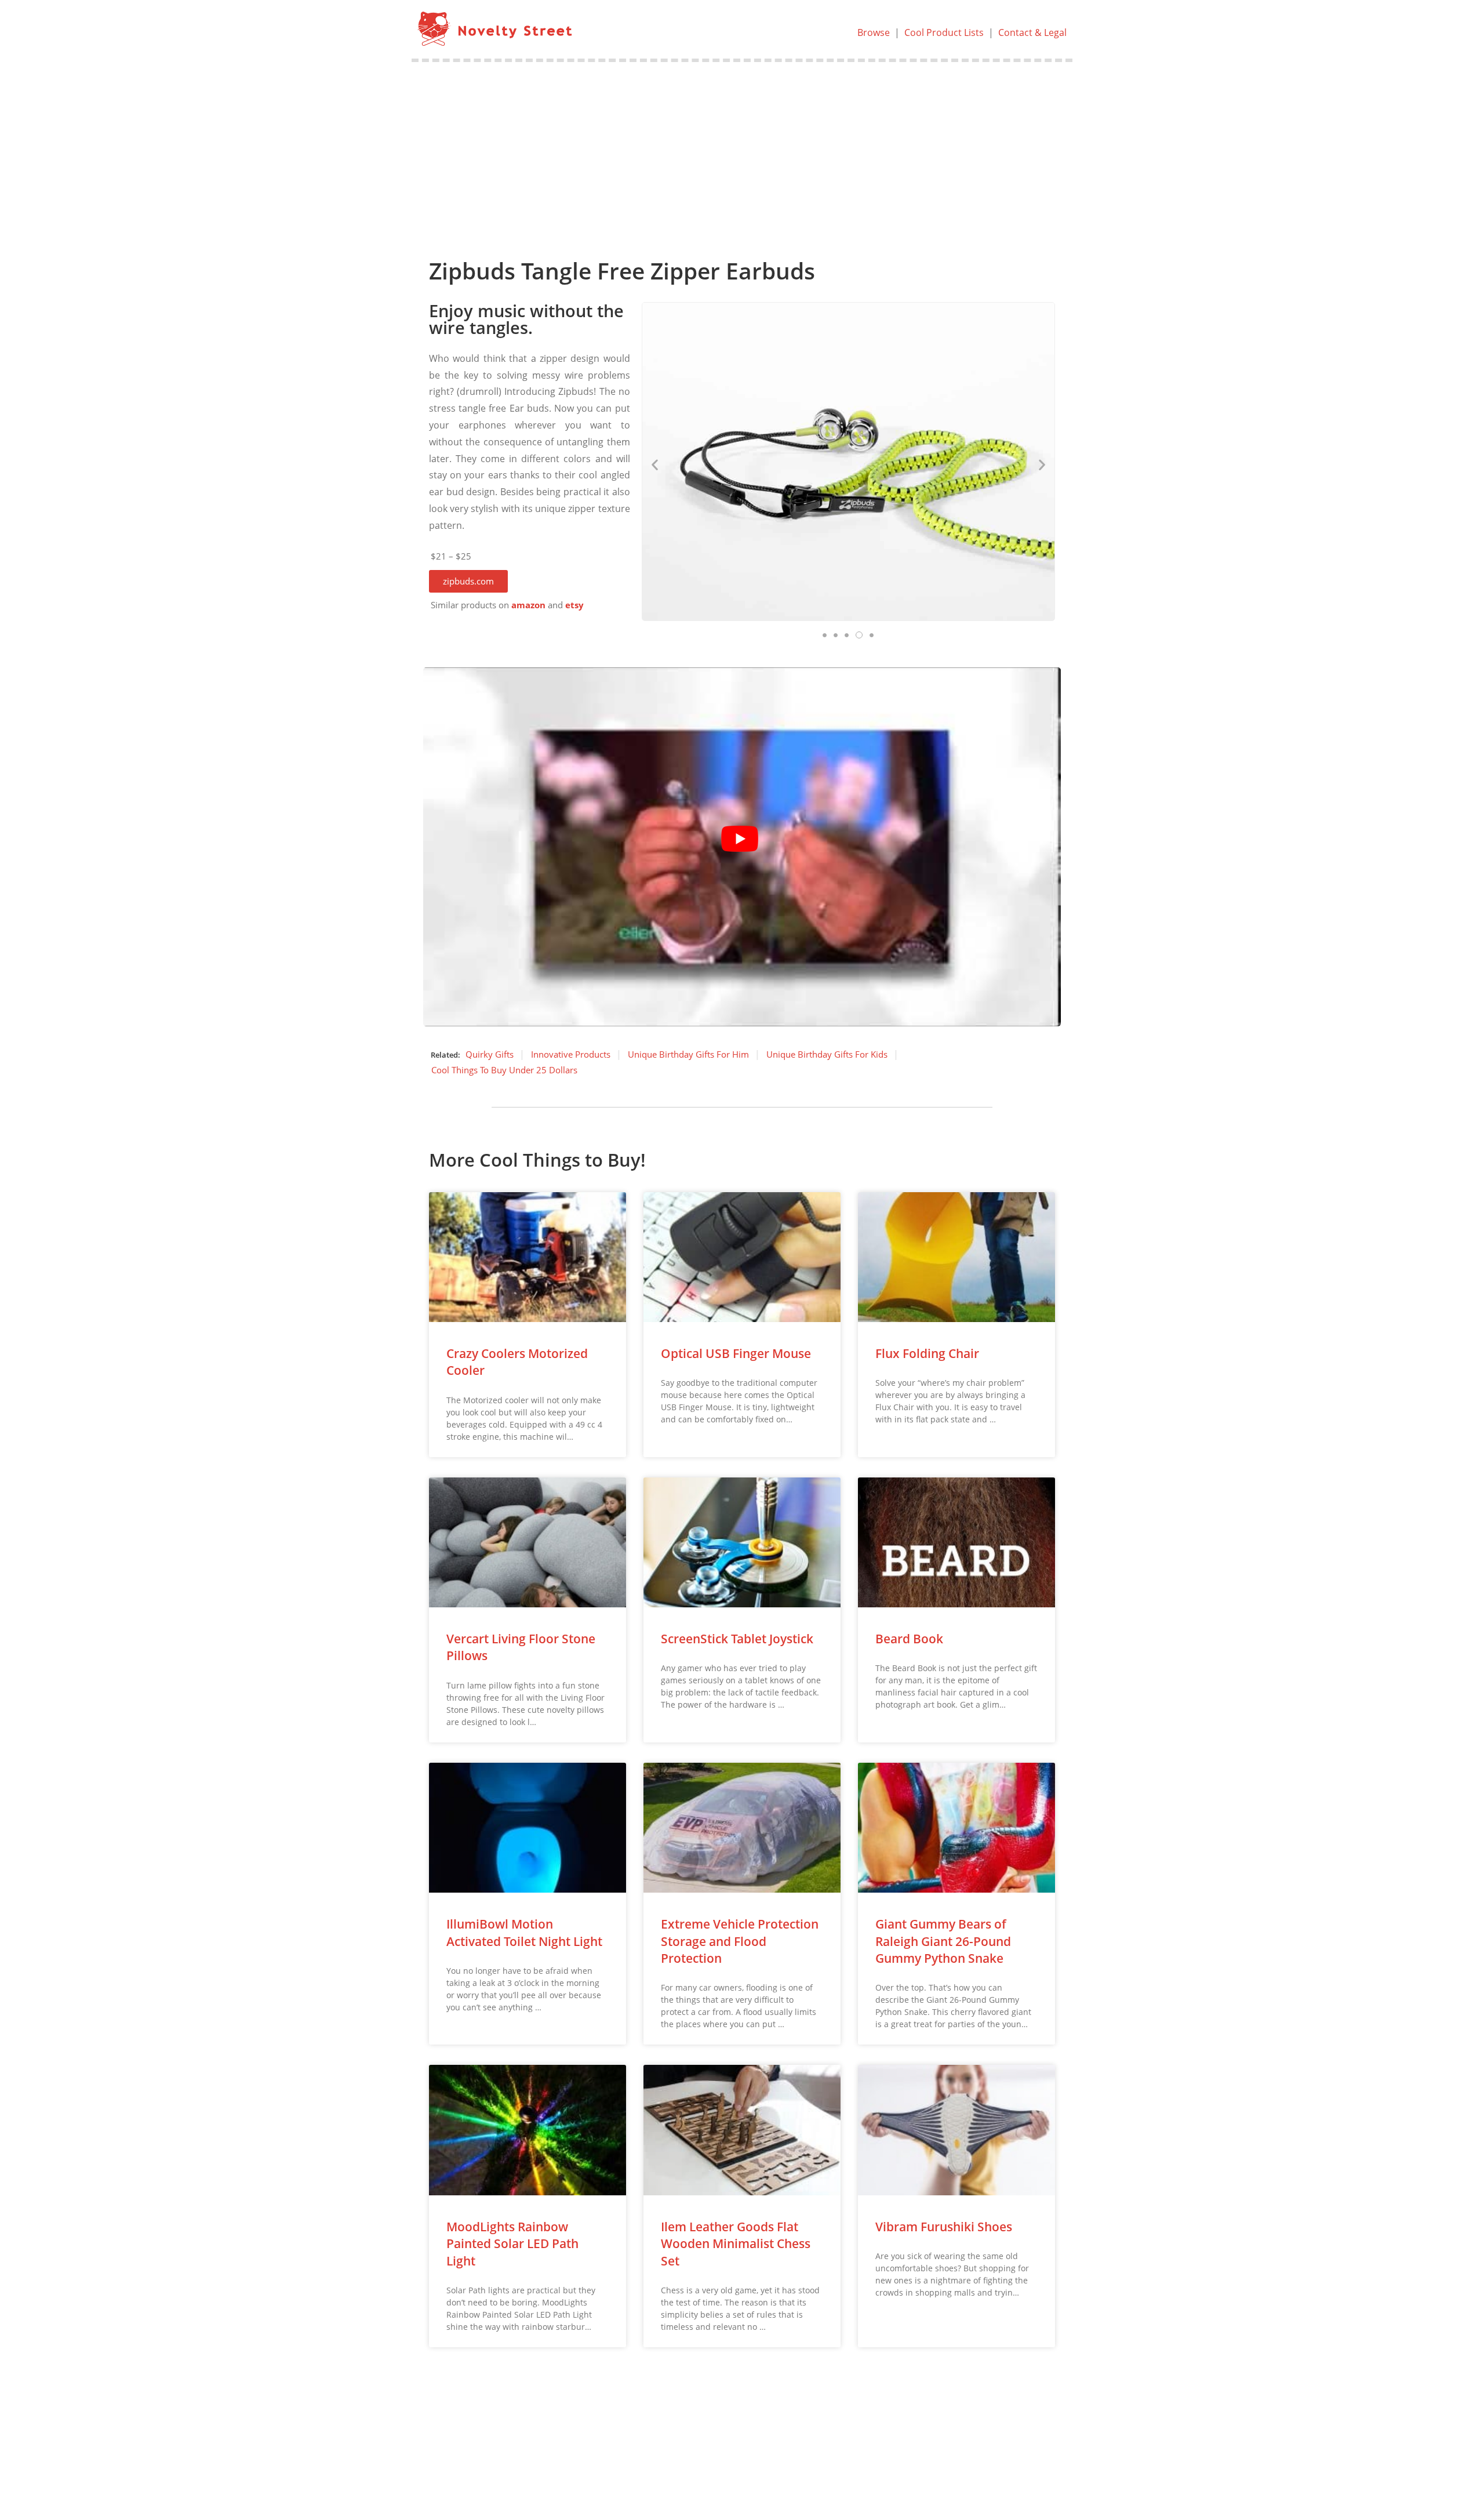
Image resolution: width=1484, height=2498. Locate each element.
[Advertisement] (742, 149)
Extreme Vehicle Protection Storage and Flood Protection (740, 1941)
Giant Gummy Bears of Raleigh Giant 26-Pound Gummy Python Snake (943, 1941)
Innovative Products (571, 1054)
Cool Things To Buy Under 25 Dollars (504, 1070)
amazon (528, 605)
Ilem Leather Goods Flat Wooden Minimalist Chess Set (736, 2244)
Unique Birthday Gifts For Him (688, 1054)
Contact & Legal (1032, 32)
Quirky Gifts (490, 1054)
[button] (468, 581)
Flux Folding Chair (927, 1353)
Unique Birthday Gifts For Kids (827, 1054)
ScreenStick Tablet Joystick (737, 1639)
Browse (874, 32)
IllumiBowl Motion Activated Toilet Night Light (524, 1932)
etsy (574, 605)
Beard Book (909, 1639)
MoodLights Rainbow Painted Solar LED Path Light (512, 2244)
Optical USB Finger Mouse (736, 1353)
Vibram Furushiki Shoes (944, 2227)
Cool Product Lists (944, 32)
